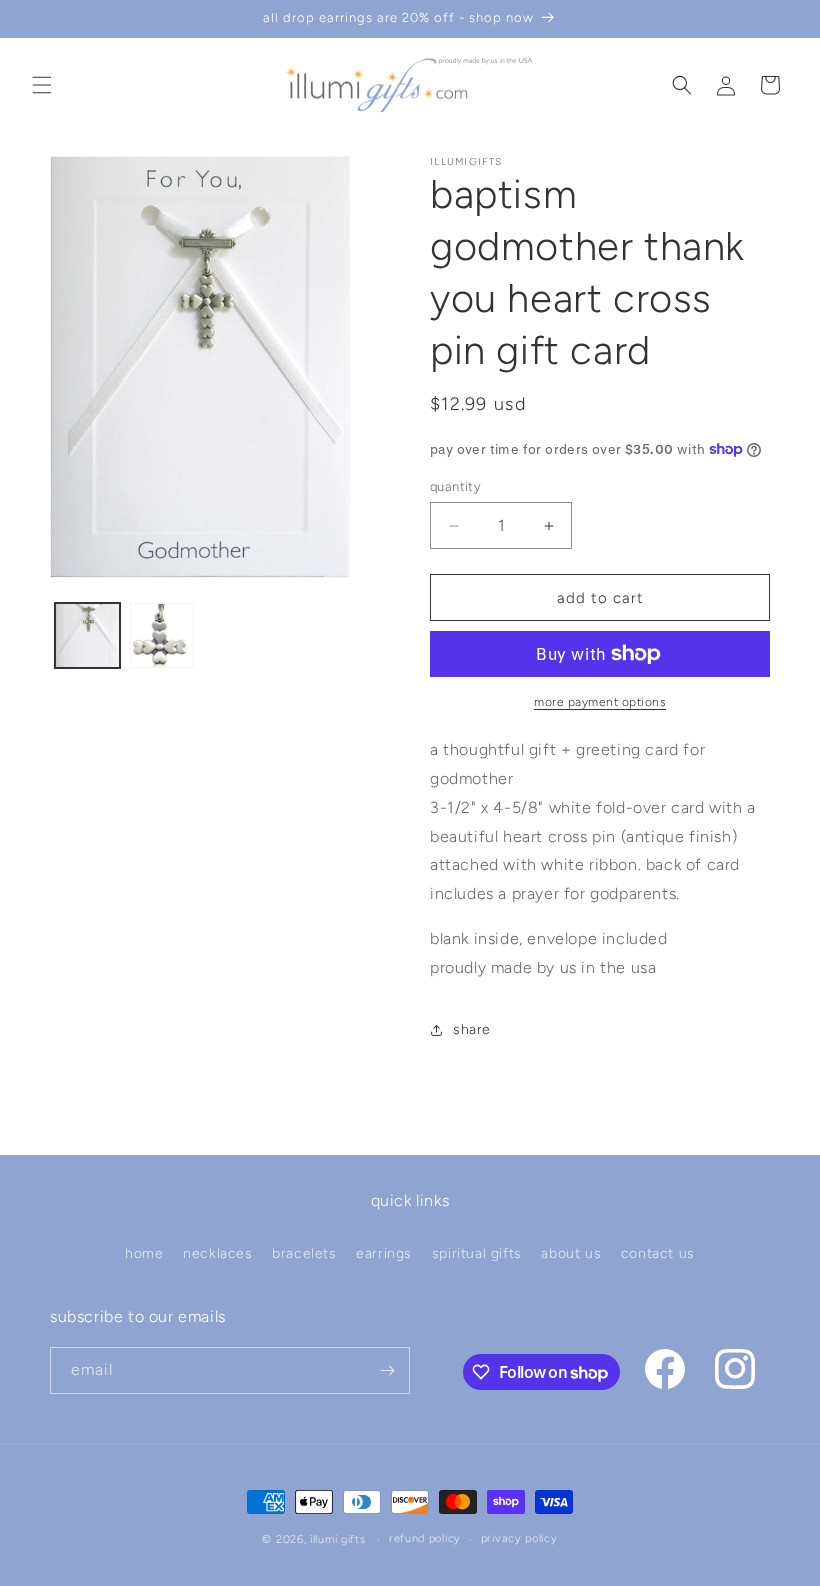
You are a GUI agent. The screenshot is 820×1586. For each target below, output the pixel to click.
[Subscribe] (387, 1370)
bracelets (304, 1253)
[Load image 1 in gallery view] (87, 635)
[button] (42, 85)
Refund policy (425, 1538)
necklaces (217, 1253)
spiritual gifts (477, 1253)
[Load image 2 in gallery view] (162, 635)
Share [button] (472, 1029)
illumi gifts (337, 1539)
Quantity (455, 486)
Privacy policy (519, 1538)
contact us (658, 1253)
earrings (384, 1253)
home (144, 1253)
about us (571, 1253)
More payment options (600, 702)
